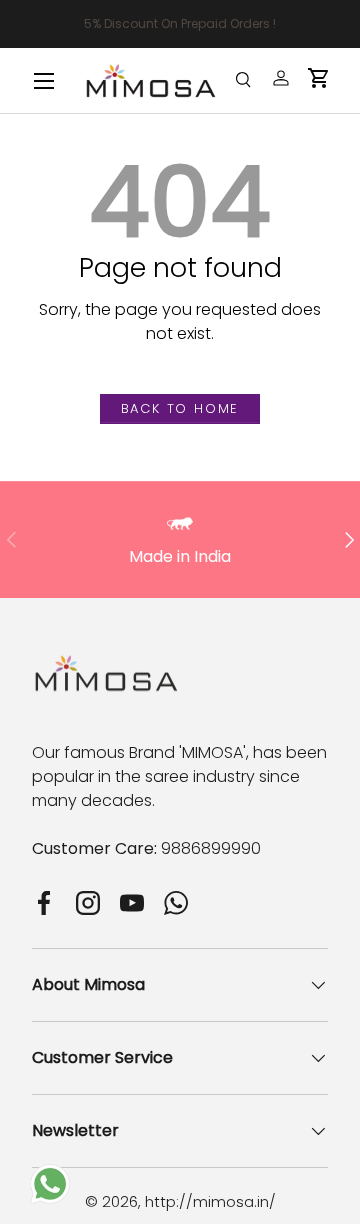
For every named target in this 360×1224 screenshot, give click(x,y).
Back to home (180, 408)
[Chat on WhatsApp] (50, 1175)
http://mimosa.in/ (210, 1201)
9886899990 (211, 848)
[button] (319, 78)
